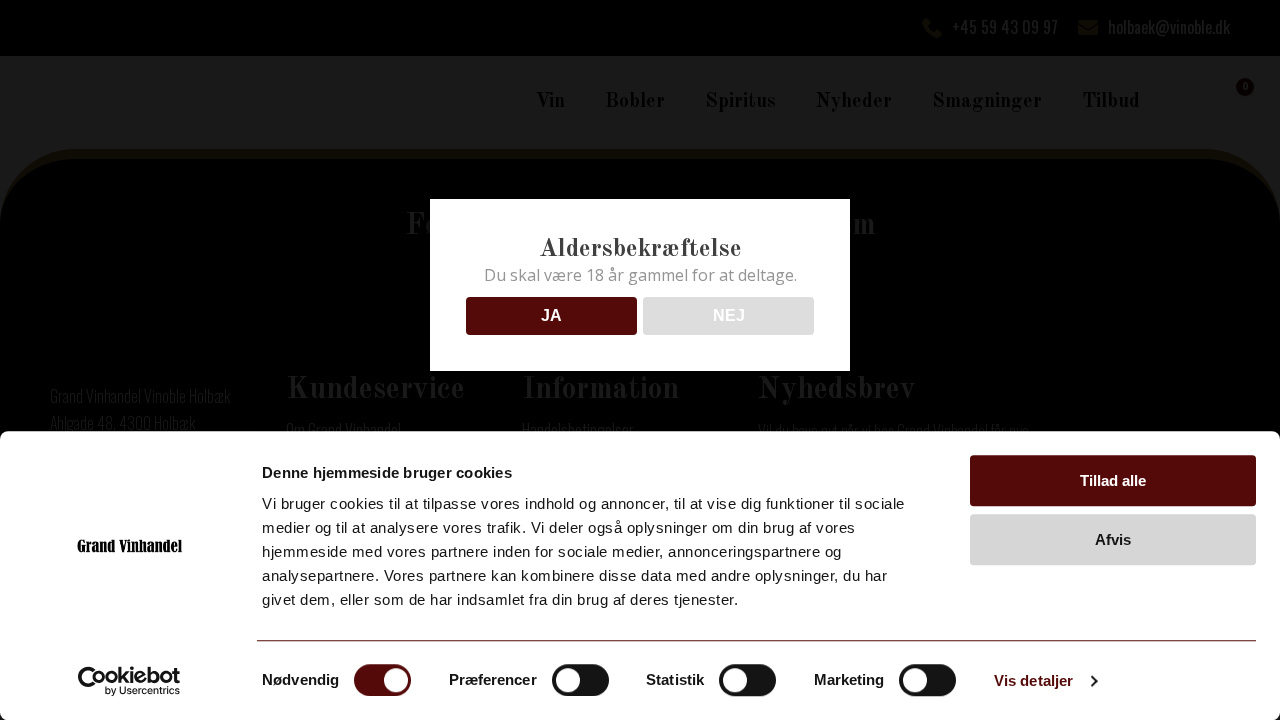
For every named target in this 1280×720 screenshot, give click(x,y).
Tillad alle (1113, 480)
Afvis (1113, 539)
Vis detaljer (1033, 680)
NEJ (729, 315)
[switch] (580, 680)
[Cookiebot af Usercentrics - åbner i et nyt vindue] (129, 681)
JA (551, 315)
